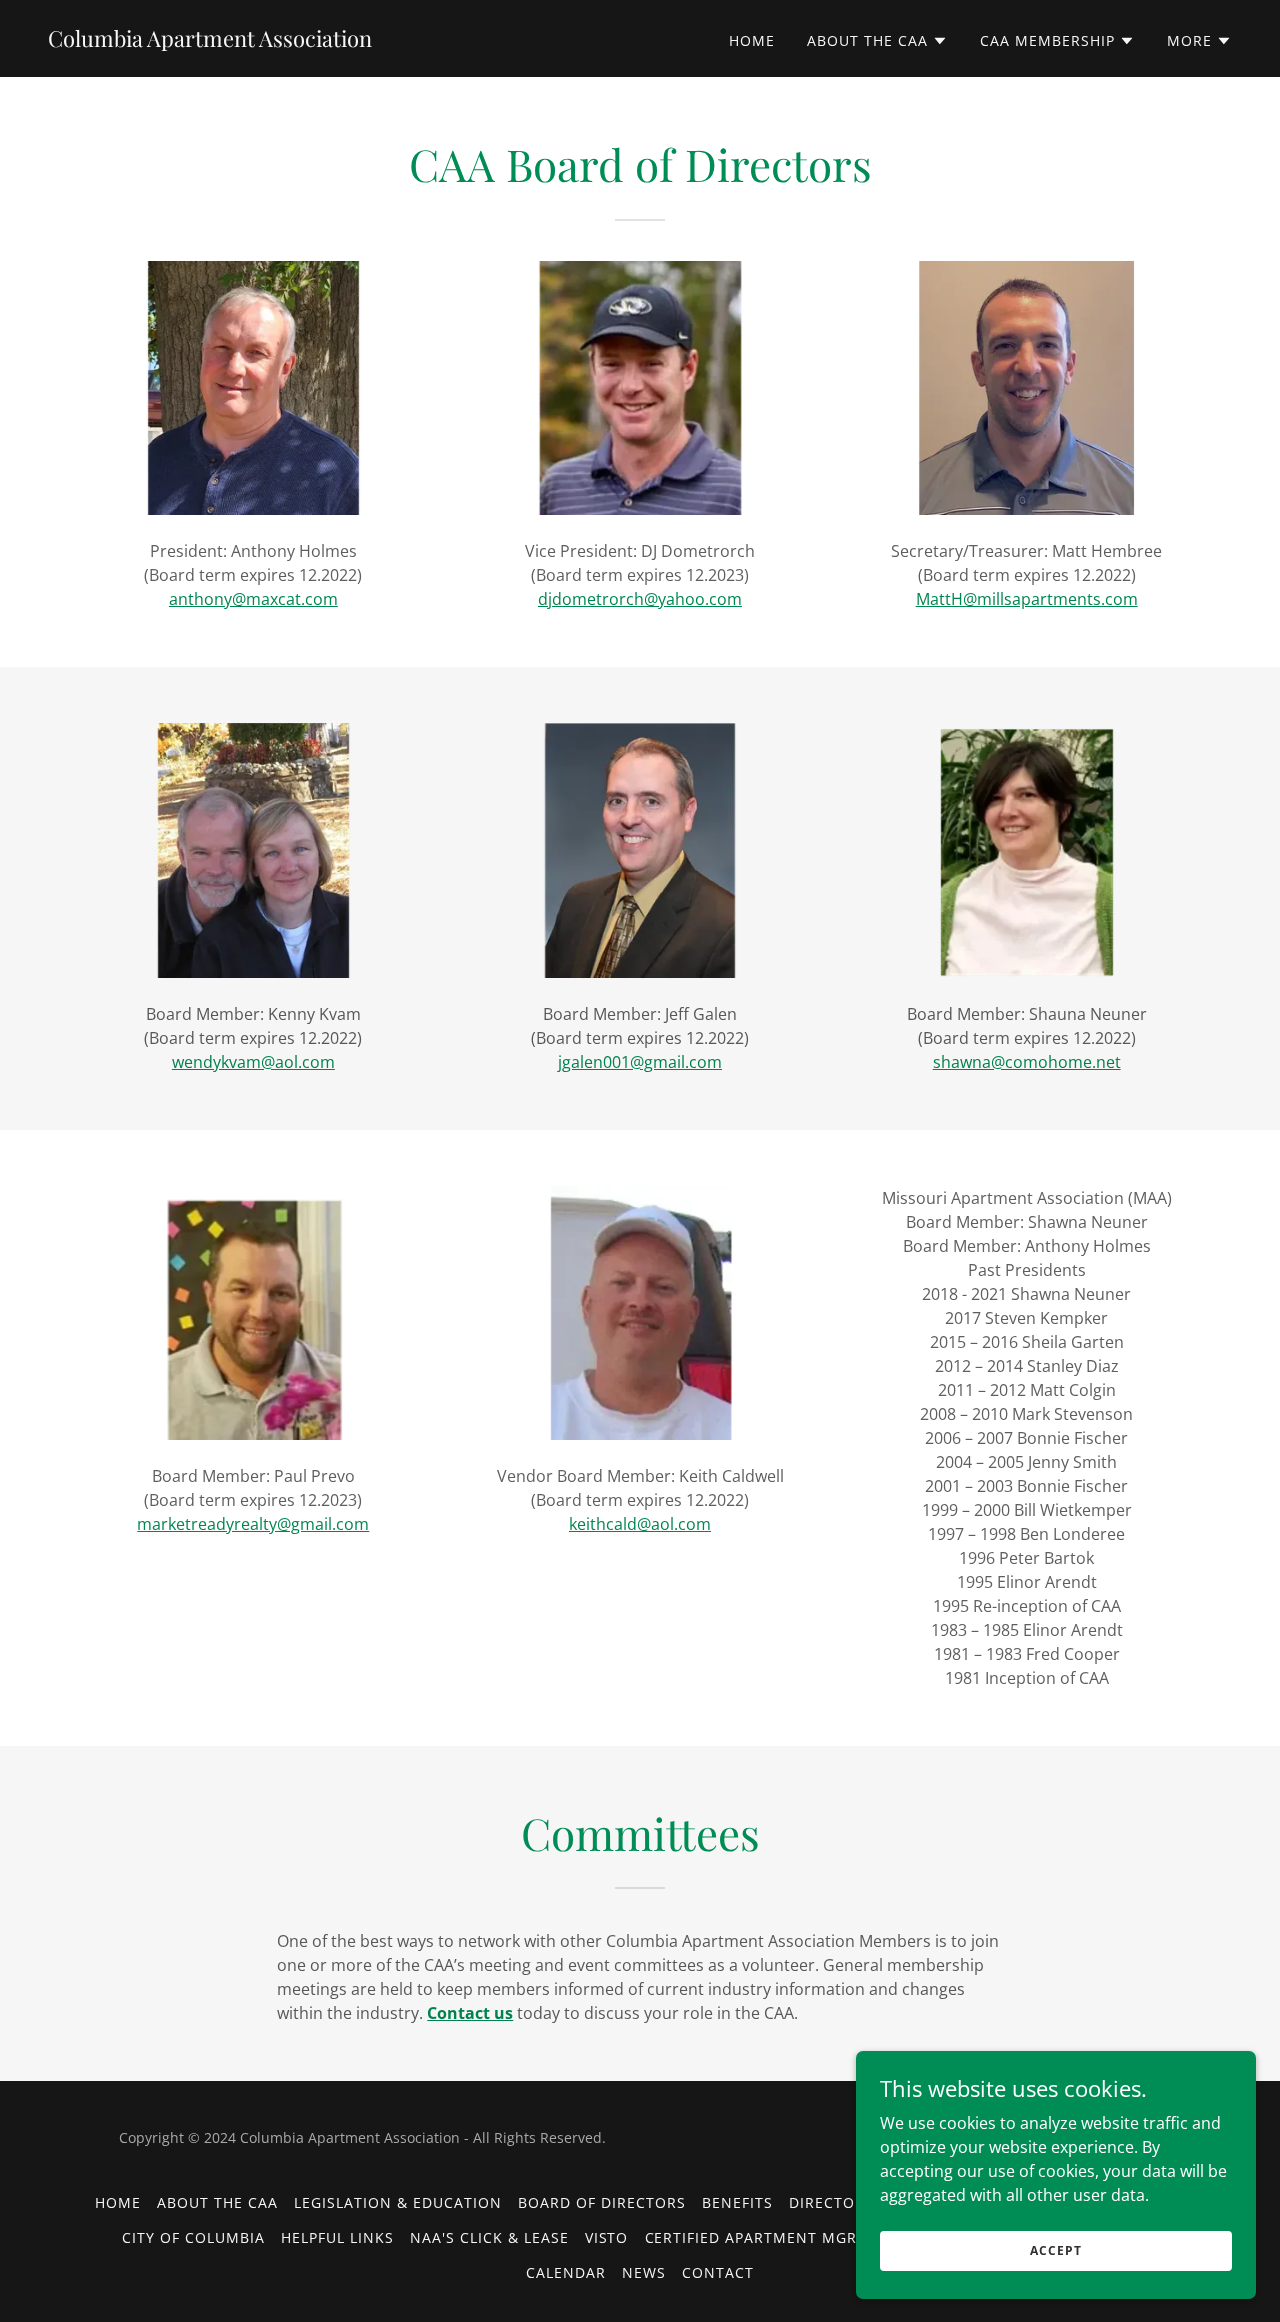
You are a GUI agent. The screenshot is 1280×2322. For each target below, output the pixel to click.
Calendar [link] (566, 2272)
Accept (1055, 2250)
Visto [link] (607, 2237)
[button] (877, 41)
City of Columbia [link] (193, 2237)
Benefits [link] (737, 2202)
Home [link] (752, 40)
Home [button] (118, 2202)
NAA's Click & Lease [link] (489, 2237)
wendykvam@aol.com (253, 1062)
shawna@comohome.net (1027, 1062)
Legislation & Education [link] (398, 2202)
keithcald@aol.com (640, 1524)
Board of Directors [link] (602, 2202)
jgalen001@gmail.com (640, 1062)
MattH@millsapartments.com (1027, 599)
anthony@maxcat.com (253, 599)
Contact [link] (718, 2272)
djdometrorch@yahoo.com (640, 599)
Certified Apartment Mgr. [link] (754, 2237)
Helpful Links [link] (337, 2237)
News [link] (644, 2272)
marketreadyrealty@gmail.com (253, 1524)
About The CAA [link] (217, 2202)
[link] (210, 41)
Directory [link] (831, 2202)
